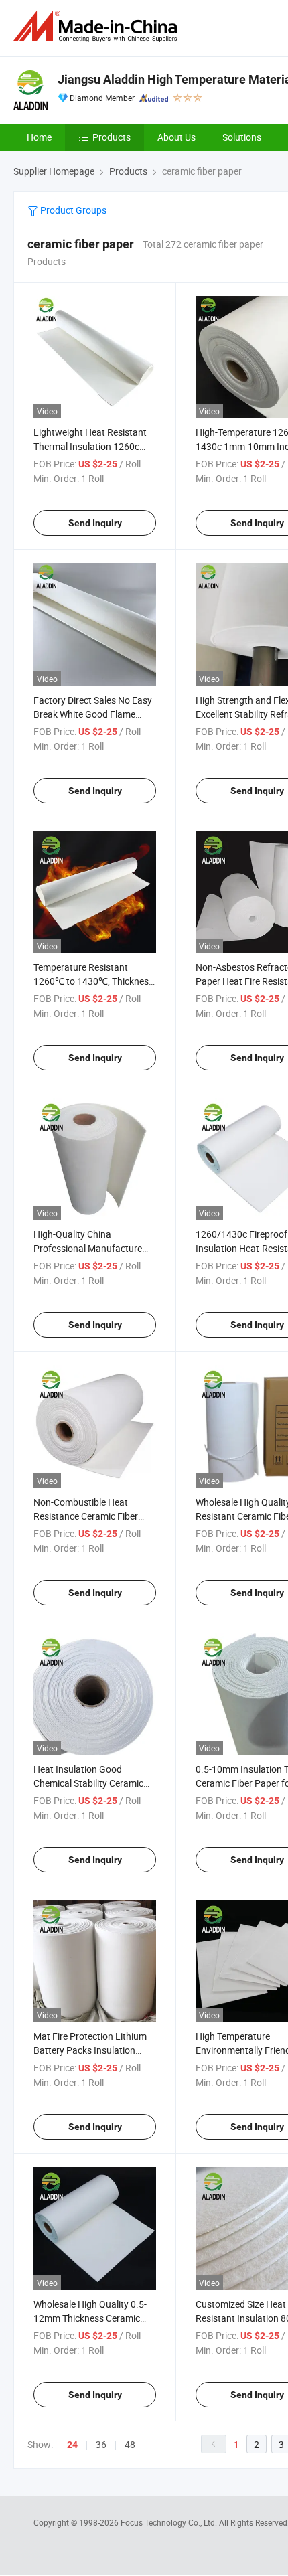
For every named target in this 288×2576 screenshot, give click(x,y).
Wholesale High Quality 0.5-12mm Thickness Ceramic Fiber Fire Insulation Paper (90, 2318)
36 (101, 2444)
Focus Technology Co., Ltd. (170, 2522)
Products (112, 137)
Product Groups (72, 210)
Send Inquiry (95, 523)
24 (72, 2445)
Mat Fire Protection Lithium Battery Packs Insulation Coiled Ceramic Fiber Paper (90, 2050)
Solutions (242, 137)
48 (130, 2444)
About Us (176, 137)
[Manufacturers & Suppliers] (98, 26)
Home (39, 137)
